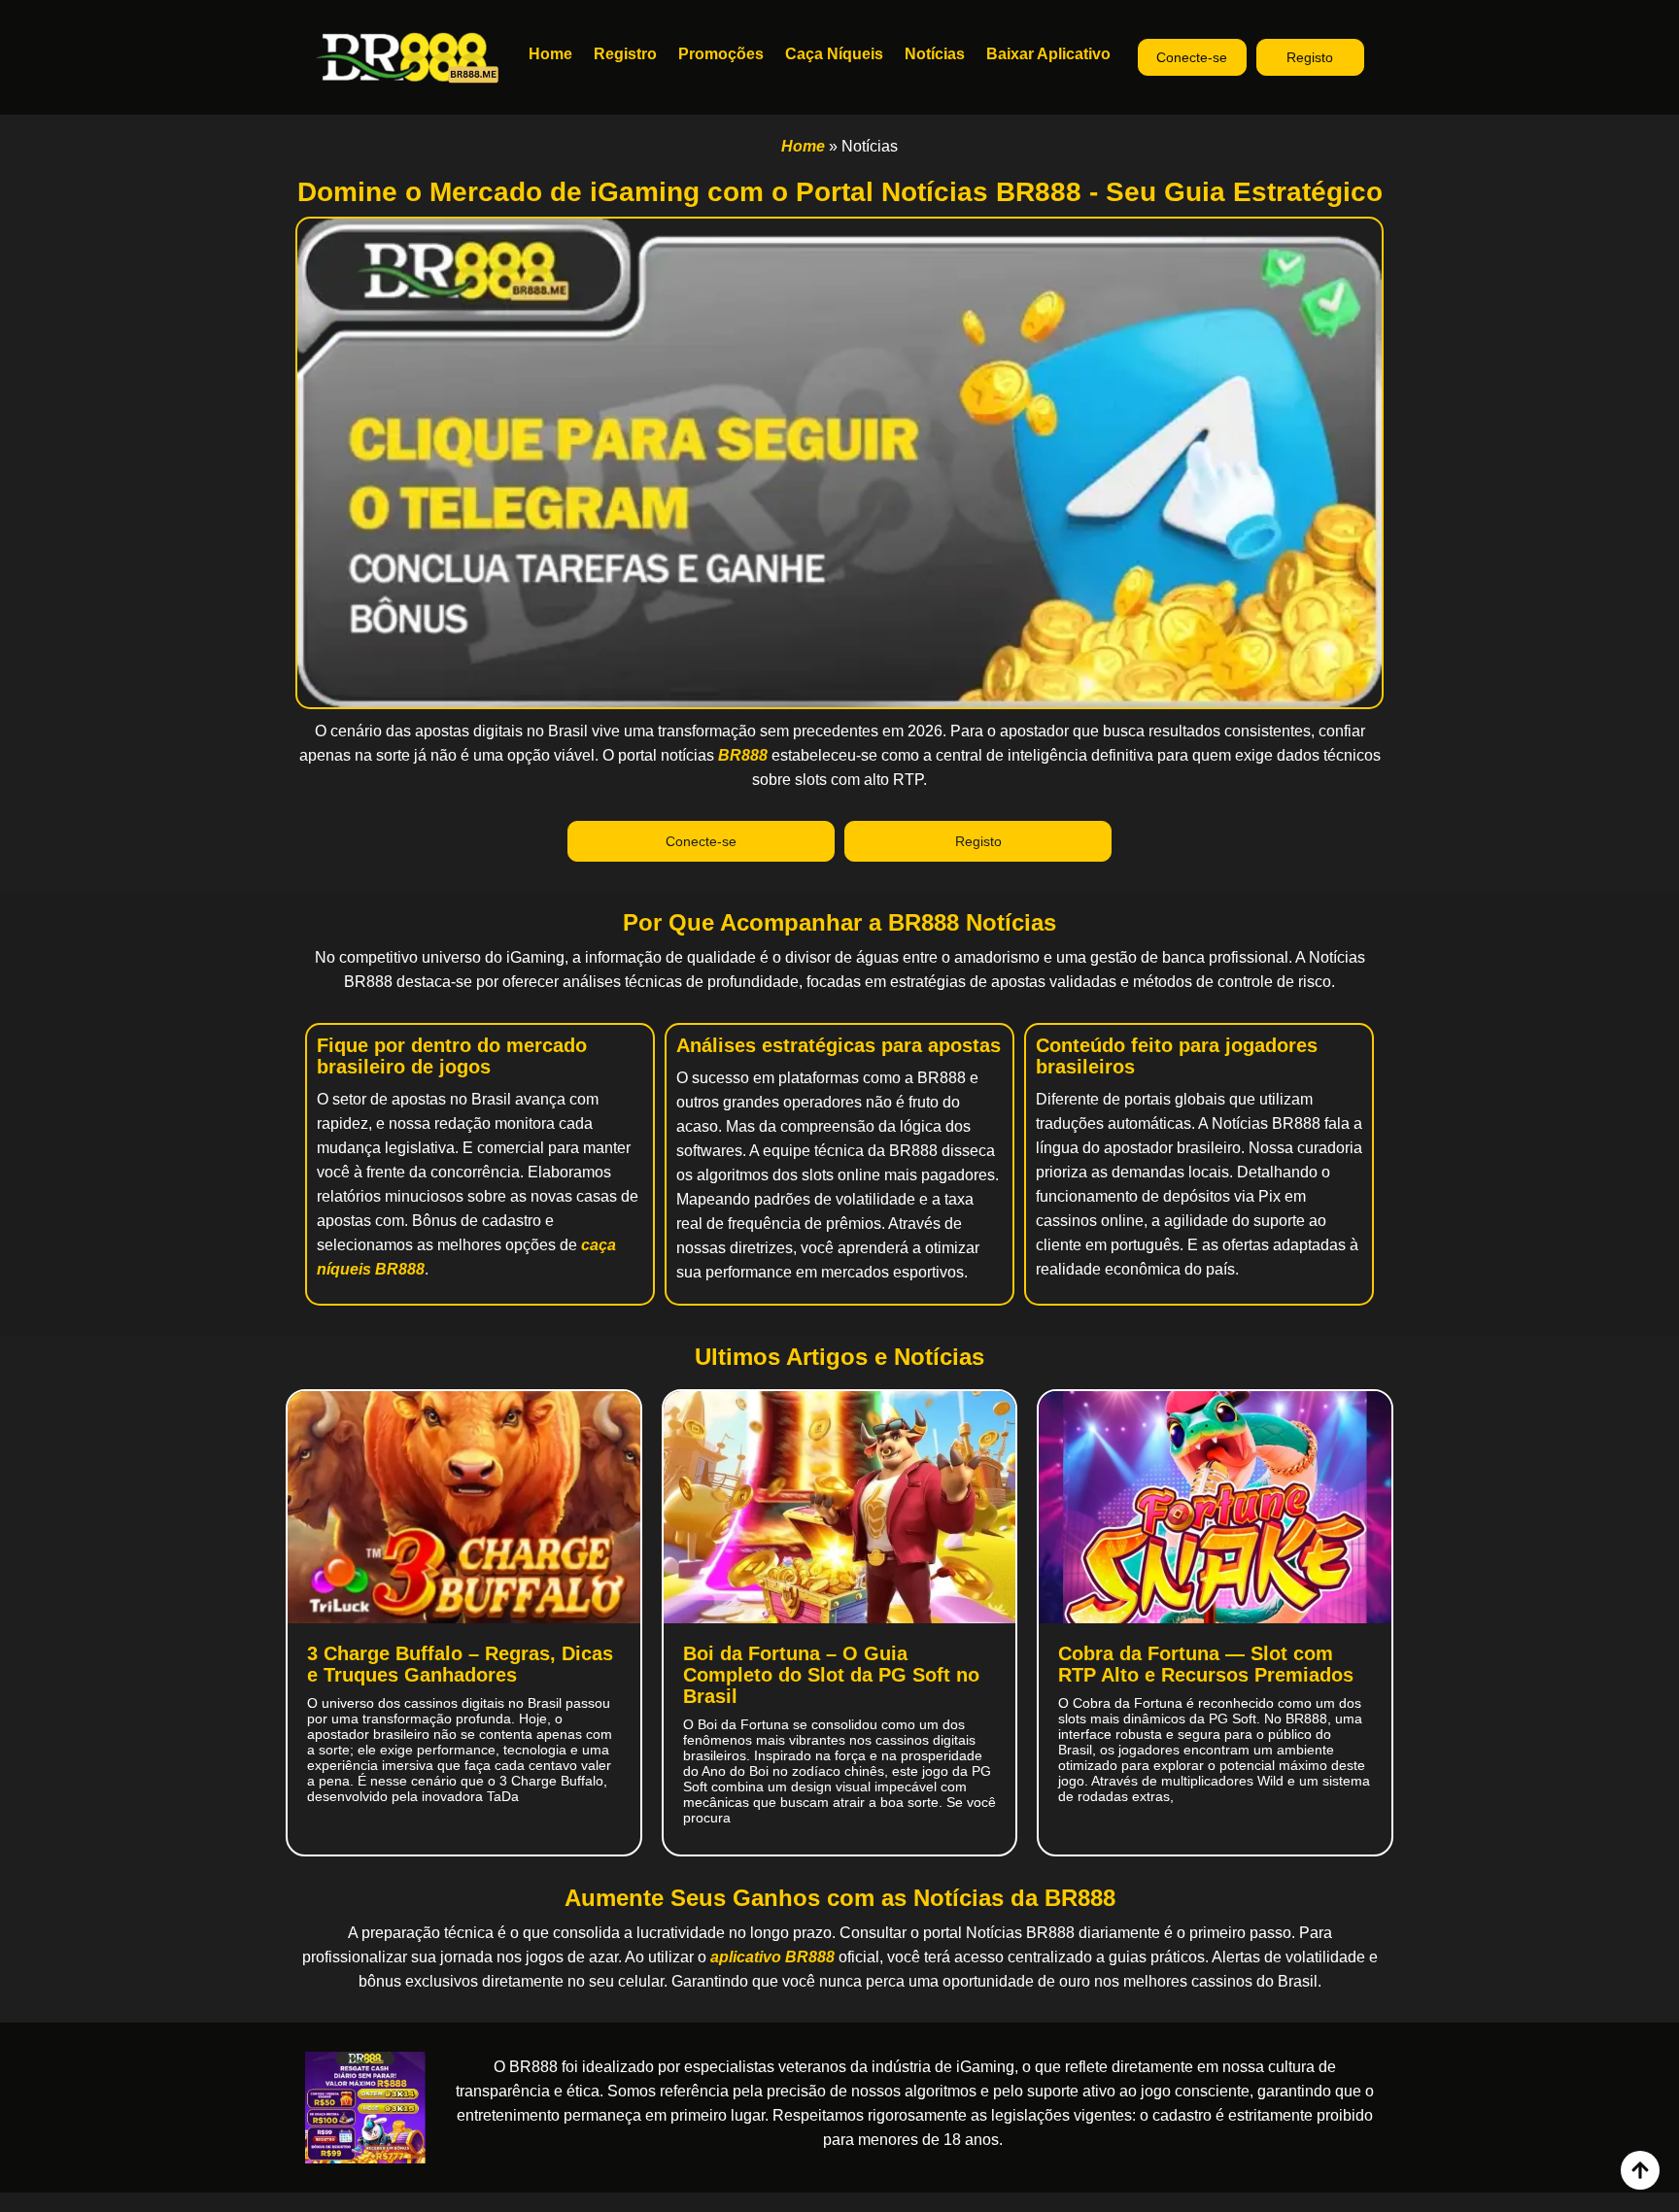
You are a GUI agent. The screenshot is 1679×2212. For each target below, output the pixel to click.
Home (550, 54)
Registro (625, 54)
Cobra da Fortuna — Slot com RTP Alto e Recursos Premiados (1206, 1664)
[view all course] (1640, 2170)
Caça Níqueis (834, 54)
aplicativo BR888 (774, 1957)
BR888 (743, 755)
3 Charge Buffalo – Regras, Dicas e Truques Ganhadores (460, 1664)
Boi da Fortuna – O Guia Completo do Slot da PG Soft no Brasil (831, 1675)
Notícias (935, 54)
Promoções (721, 54)
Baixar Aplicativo (1048, 54)
